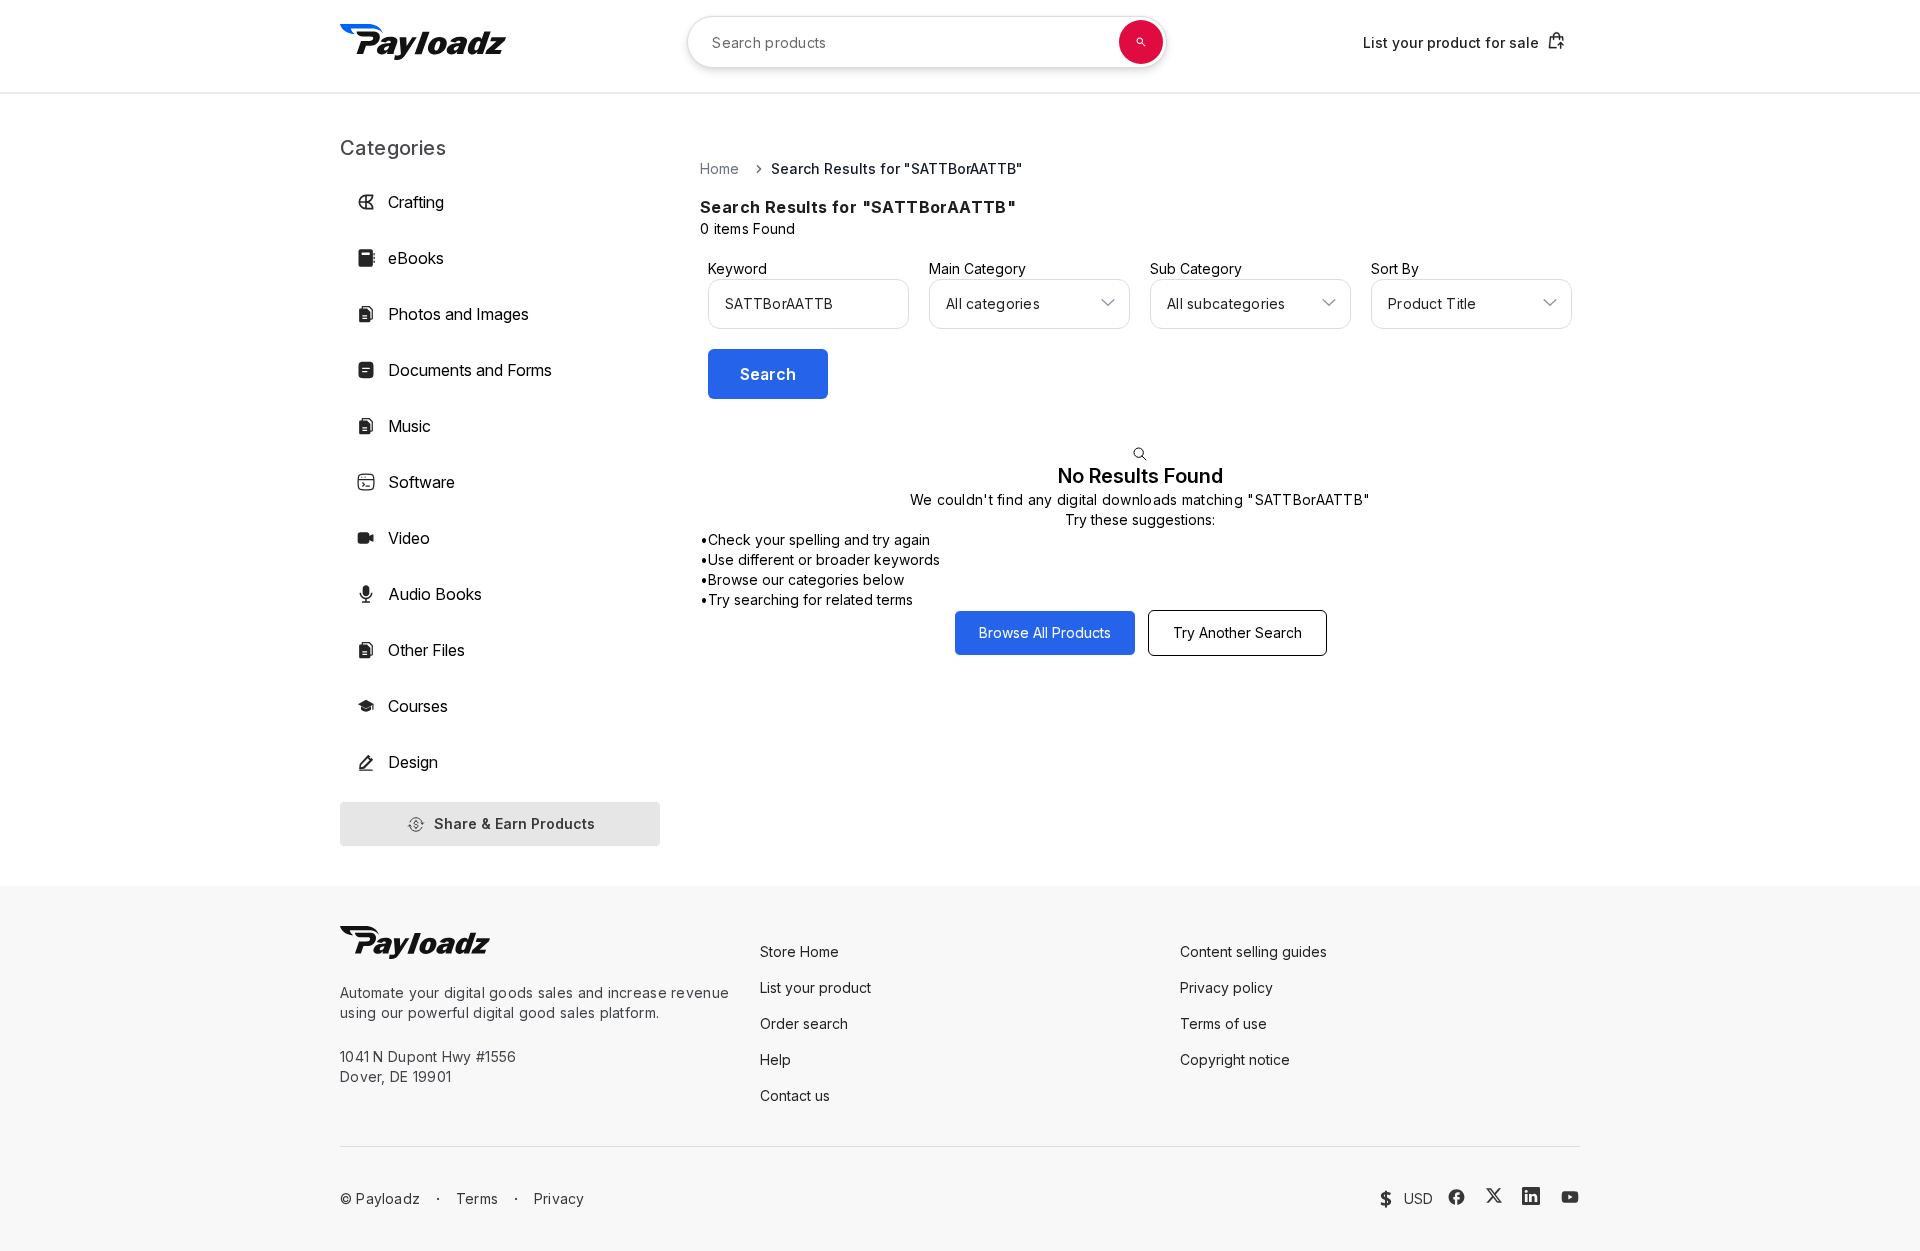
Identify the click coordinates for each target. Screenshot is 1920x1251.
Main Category (977, 268)
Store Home (799, 951)
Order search (804, 1023)
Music (409, 426)
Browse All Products (1045, 632)
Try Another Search (1237, 632)
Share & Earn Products (514, 823)
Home (719, 168)
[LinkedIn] (1531, 1196)
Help (775, 1059)
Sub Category (1196, 268)
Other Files (426, 650)
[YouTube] (1570, 1197)
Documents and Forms (470, 370)
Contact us (795, 1095)
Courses (418, 706)
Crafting (416, 202)
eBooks (416, 258)
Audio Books (435, 594)
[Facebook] (1456, 1197)
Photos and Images (458, 314)
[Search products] (1141, 42)
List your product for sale (1451, 42)
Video (409, 538)
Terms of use (1223, 1023)
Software (421, 482)
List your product (815, 987)
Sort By (1395, 268)
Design (413, 762)
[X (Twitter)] (1494, 1195)
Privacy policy (1226, 987)
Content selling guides (1253, 951)
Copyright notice (1235, 1059)
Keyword (737, 268)
